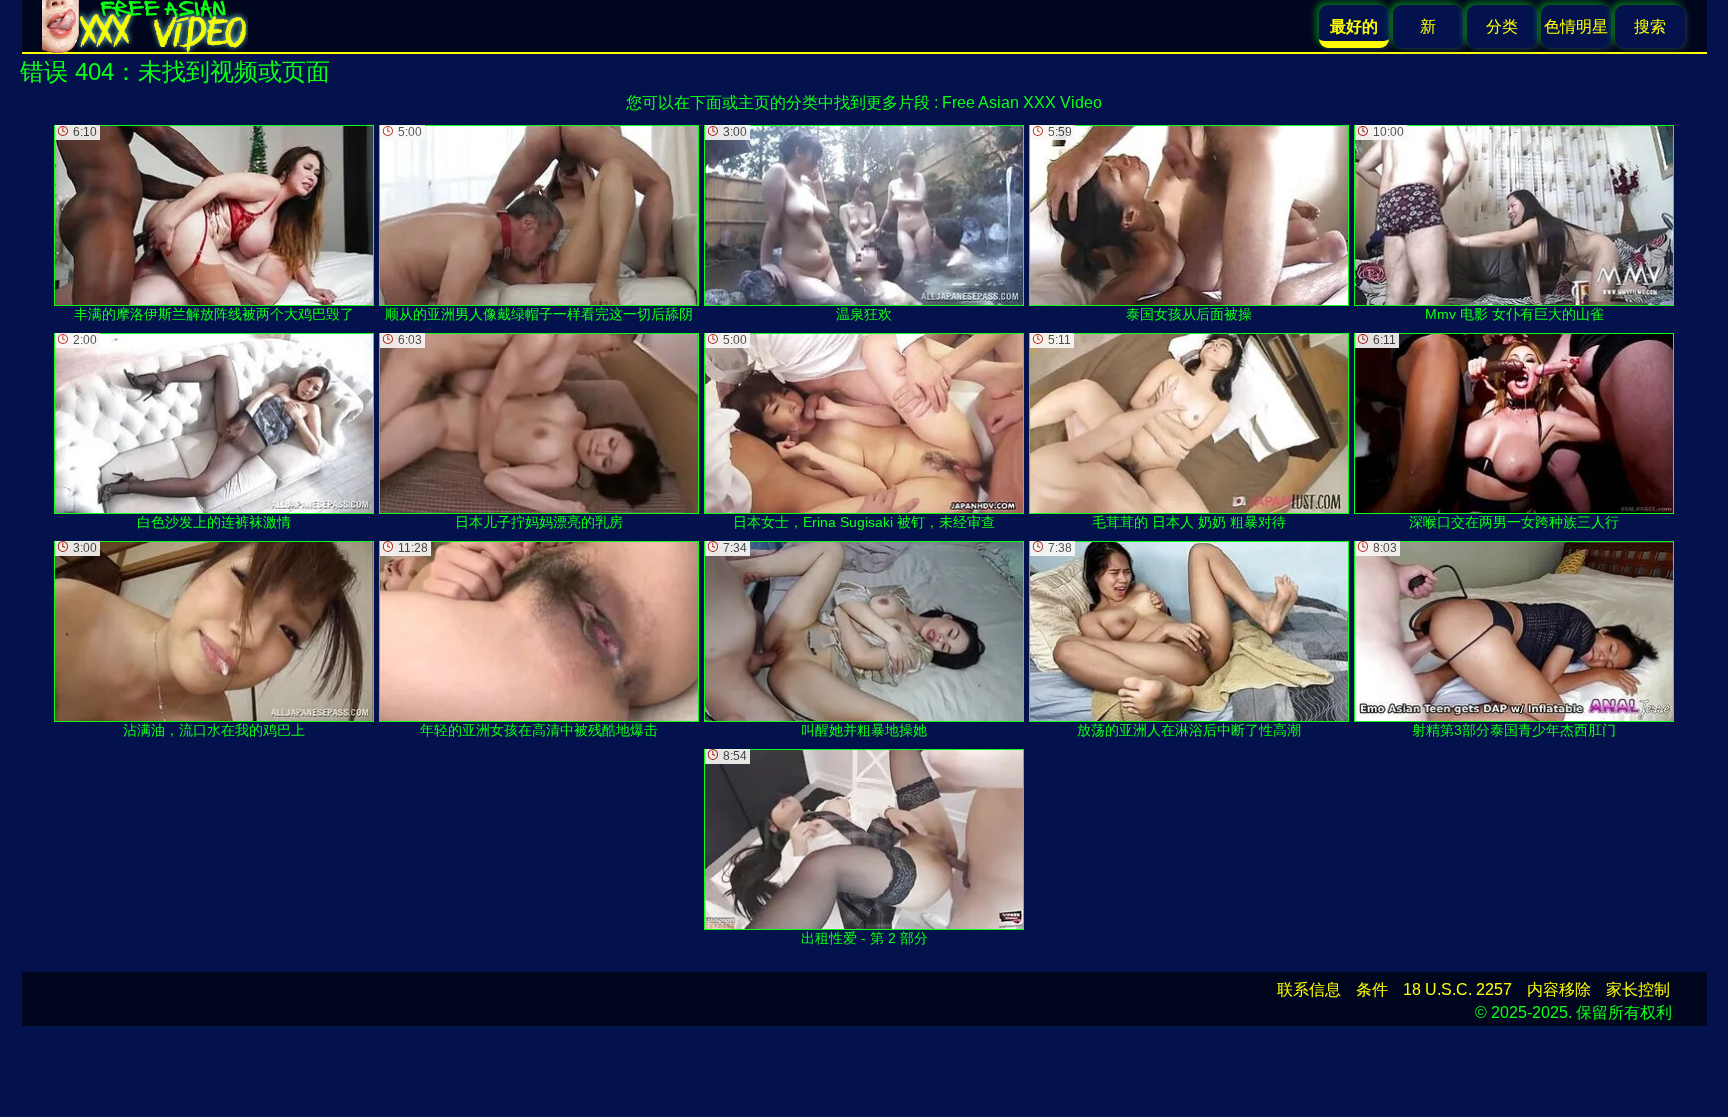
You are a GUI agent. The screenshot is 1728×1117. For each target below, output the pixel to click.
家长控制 (1638, 989)
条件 (1372, 989)
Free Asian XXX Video (1022, 102)
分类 (1502, 26)
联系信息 (1309, 989)
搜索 (1650, 26)
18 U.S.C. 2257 (1457, 989)
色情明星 (1576, 26)
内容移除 (1559, 989)
